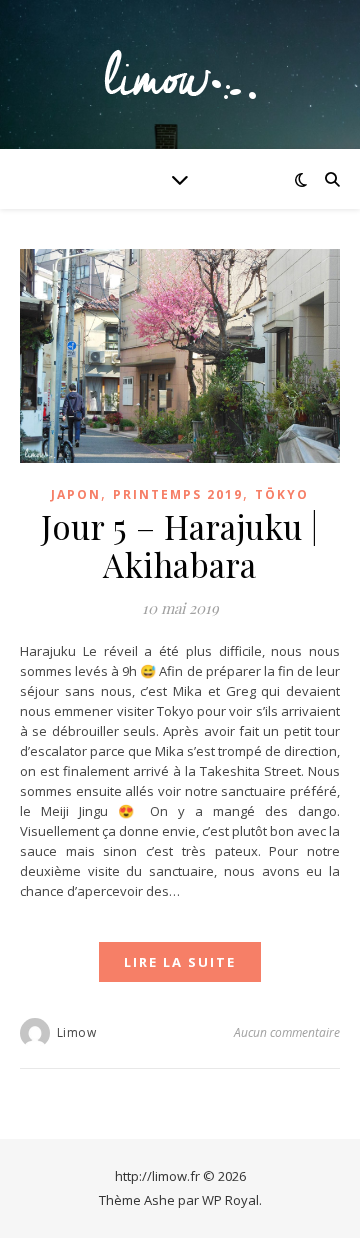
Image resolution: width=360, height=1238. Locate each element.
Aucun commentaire (287, 1032)
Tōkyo (282, 494)
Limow (77, 1032)
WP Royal (230, 1200)
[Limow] (180, 74)
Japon (76, 494)
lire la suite (180, 962)
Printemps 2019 (178, 494)
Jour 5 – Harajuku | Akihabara (180, 545)
